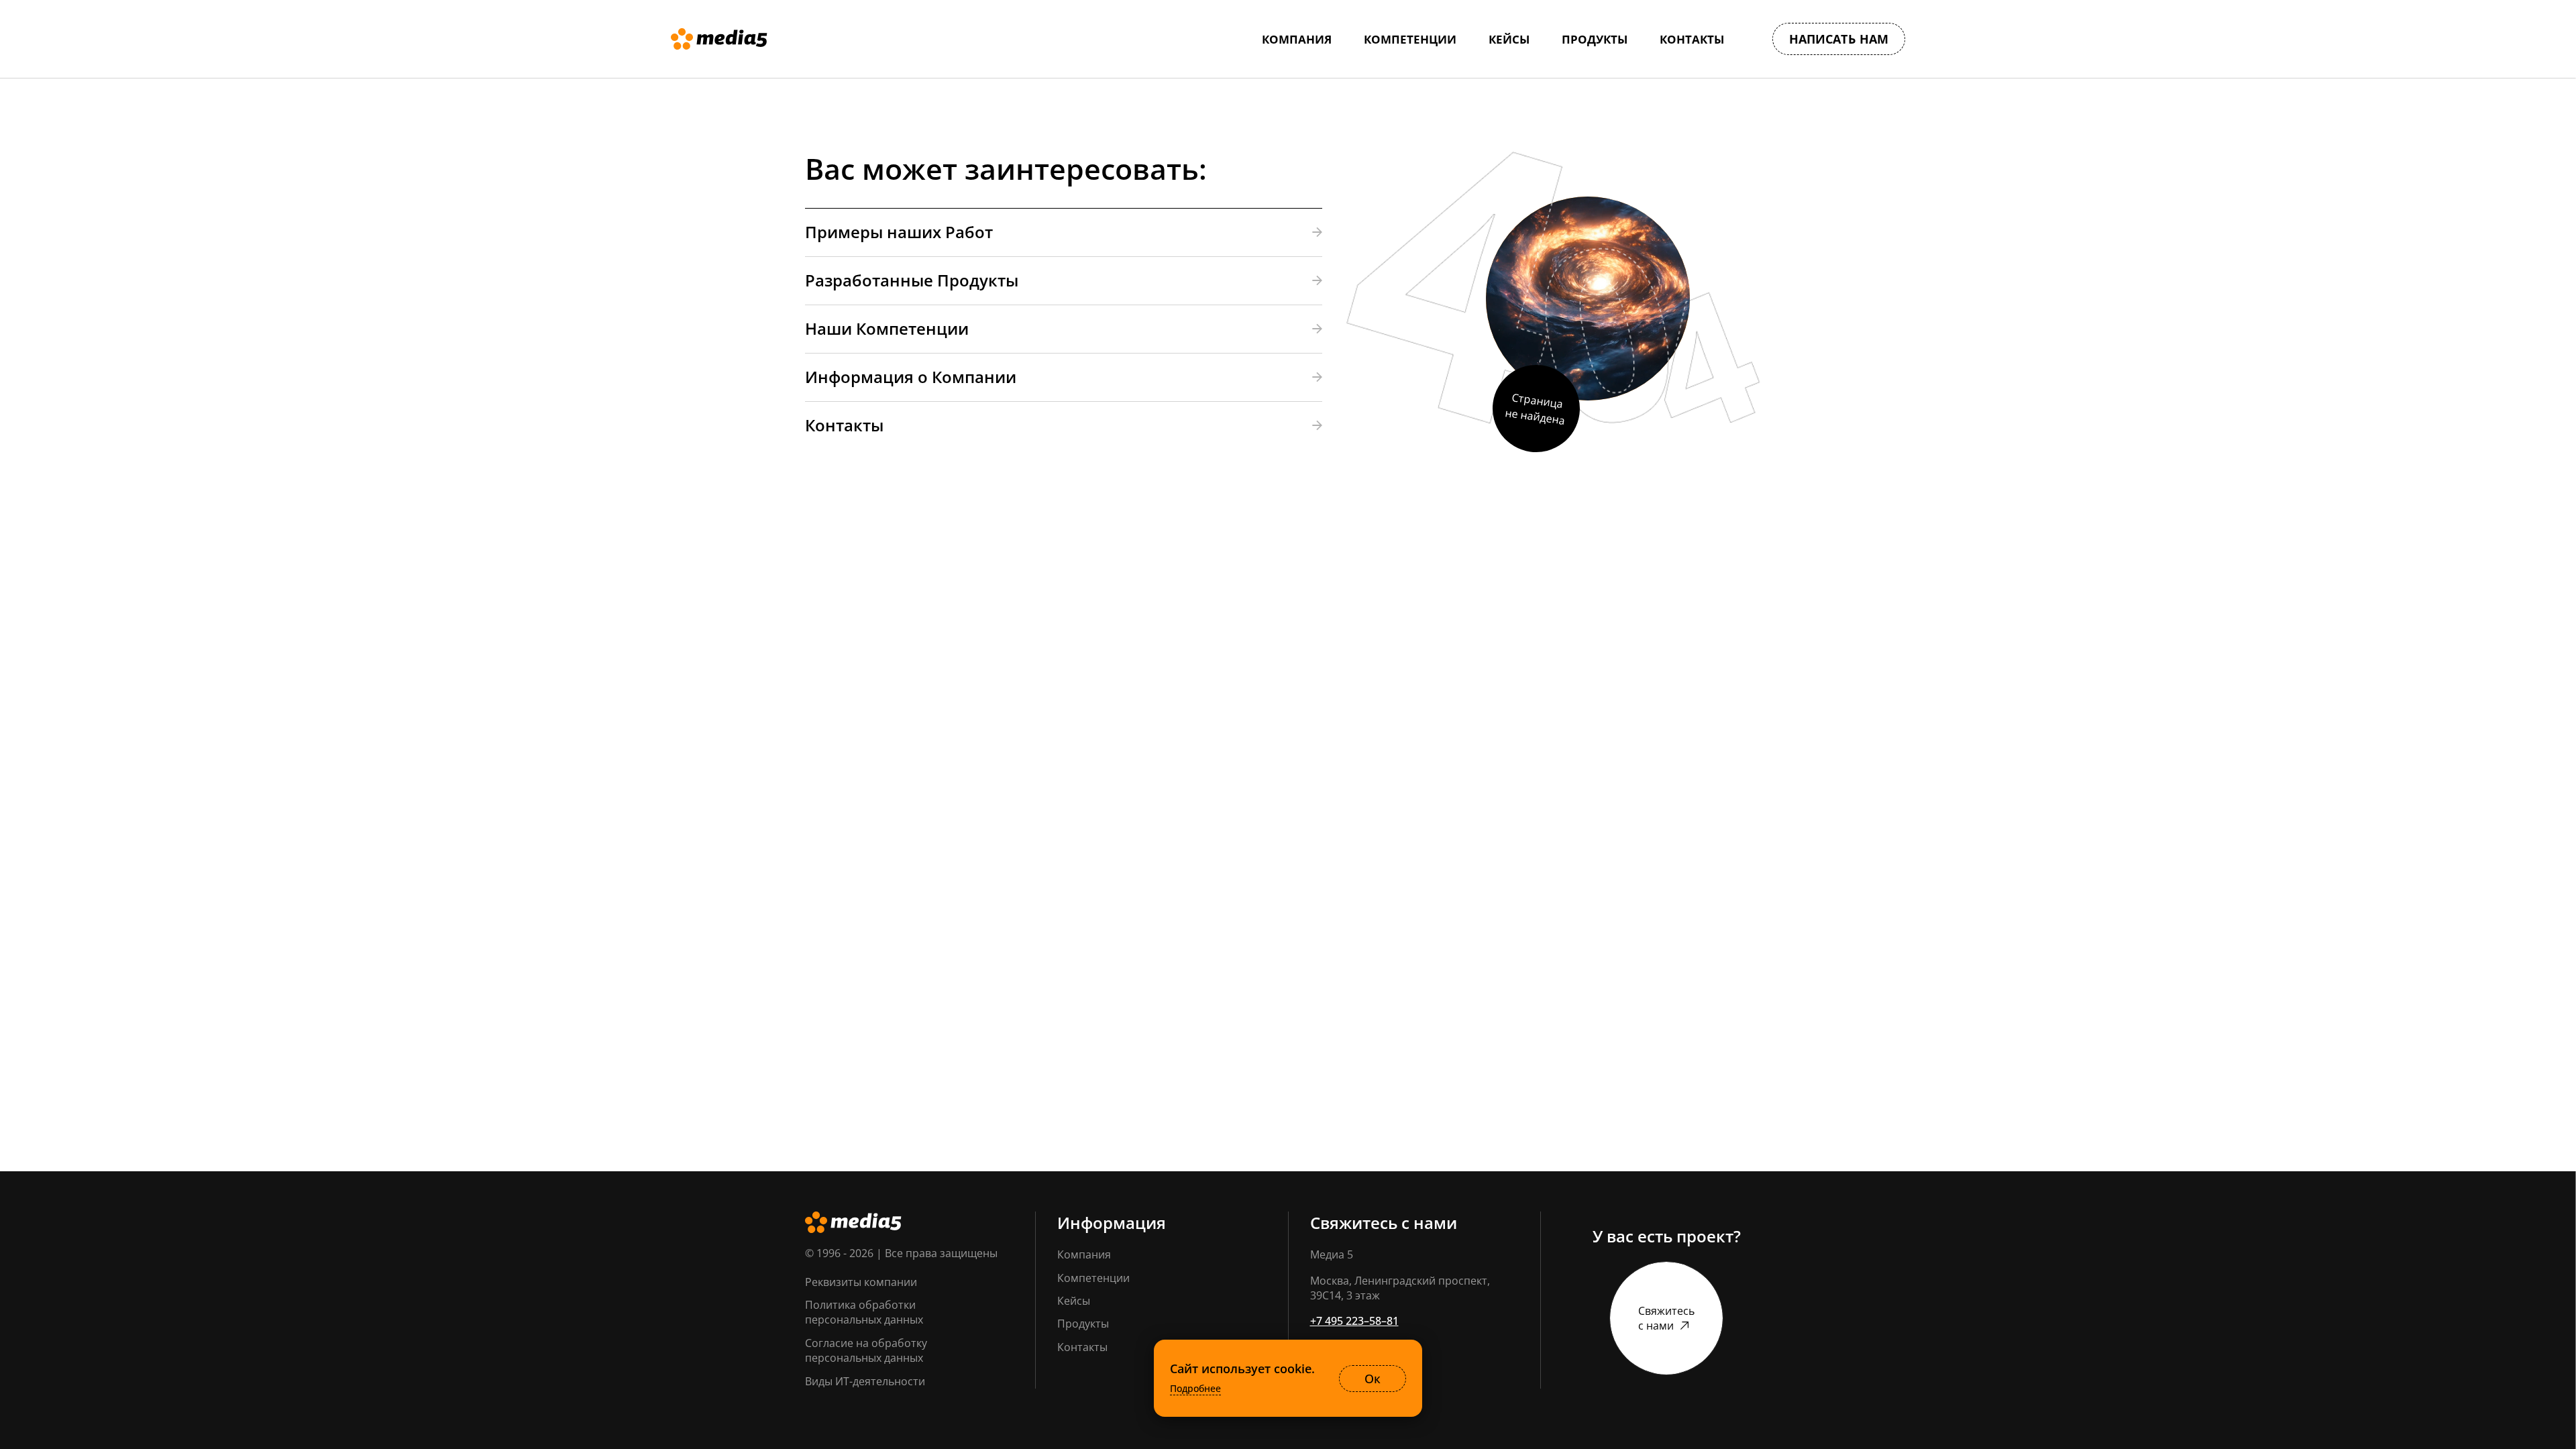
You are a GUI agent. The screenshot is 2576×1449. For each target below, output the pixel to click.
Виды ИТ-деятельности (865, 1381)
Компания (1084, 1254)
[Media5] (719, 39)
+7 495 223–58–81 (1354, 1321)
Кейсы (1074, 1301)
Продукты (1083, 1324)
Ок (1373, 1379)
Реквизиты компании (861, 1282)
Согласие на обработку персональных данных (866, 1350)
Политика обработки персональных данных (864, 1312)
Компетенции (1093, 1278)
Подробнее (1195, 1389)
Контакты (1082, 1347)
